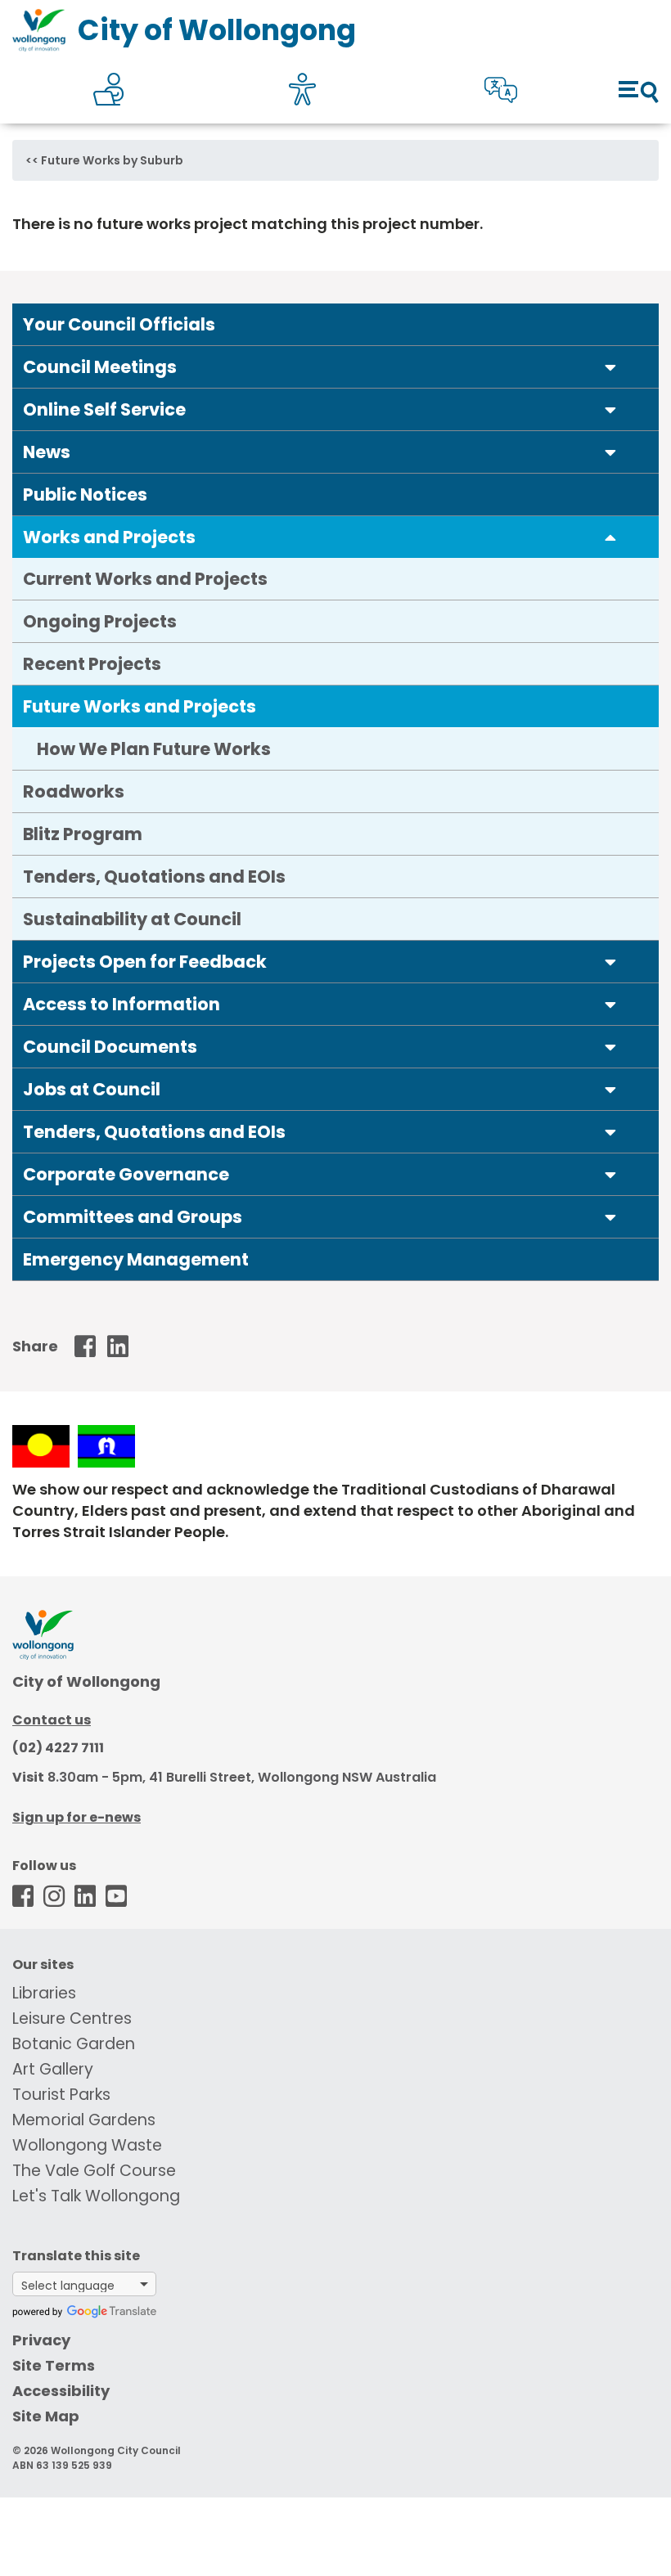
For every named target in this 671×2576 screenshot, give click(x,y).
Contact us (52, 1720)
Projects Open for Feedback (145, 962)
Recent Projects (92, 664)
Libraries (44, 1993)
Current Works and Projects (145, 579)
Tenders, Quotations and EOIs (154, 877)
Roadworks (74, 791)
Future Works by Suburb (112, 160)
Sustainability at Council (132, 919)
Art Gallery (53, 2069)
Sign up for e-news (77, 1817)
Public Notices (85, 495)
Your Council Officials (119, 324)
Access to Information (122, 1004)
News (47, 452)
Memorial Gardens (84, 2120)
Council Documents (110, 1047)
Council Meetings (100, 367)
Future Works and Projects (140, 706)
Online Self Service (104, 409)
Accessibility (61, 2391)
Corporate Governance (126, 1174)
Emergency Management (136, 1259)
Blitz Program (83, 834)
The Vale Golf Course (94, 2171)
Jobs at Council (92, 1089)
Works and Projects (109, 537)
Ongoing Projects (100, 621)
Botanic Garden (74, 2044)
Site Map (46, 2416)
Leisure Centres (72, 2019)
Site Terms (54, 2365)
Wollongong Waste (87, 2145)
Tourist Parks (61, 2095)
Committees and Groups (133, 1217)
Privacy (41, 2340)
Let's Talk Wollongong (96, 2196)
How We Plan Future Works (154, 749)
